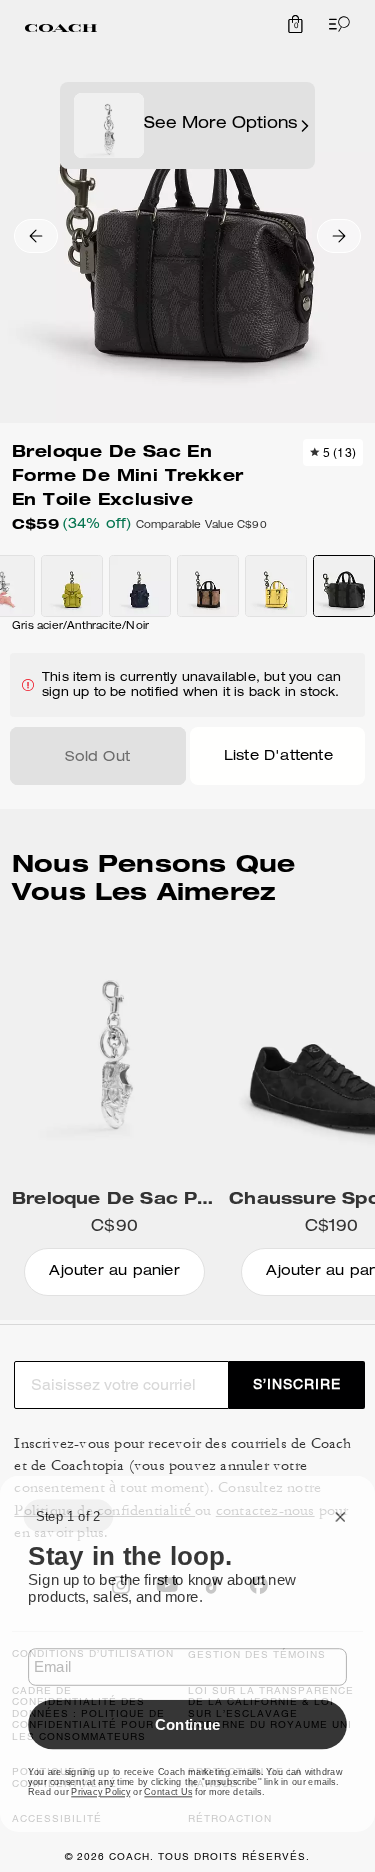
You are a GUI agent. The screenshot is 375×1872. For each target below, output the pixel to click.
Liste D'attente (278, 757)
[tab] (61, 28)
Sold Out (97, 758)
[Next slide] (339, 236)
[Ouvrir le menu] (335, 24)
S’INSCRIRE (297, 1384)
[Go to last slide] (36, 236)
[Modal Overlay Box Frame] (187, 1654)
